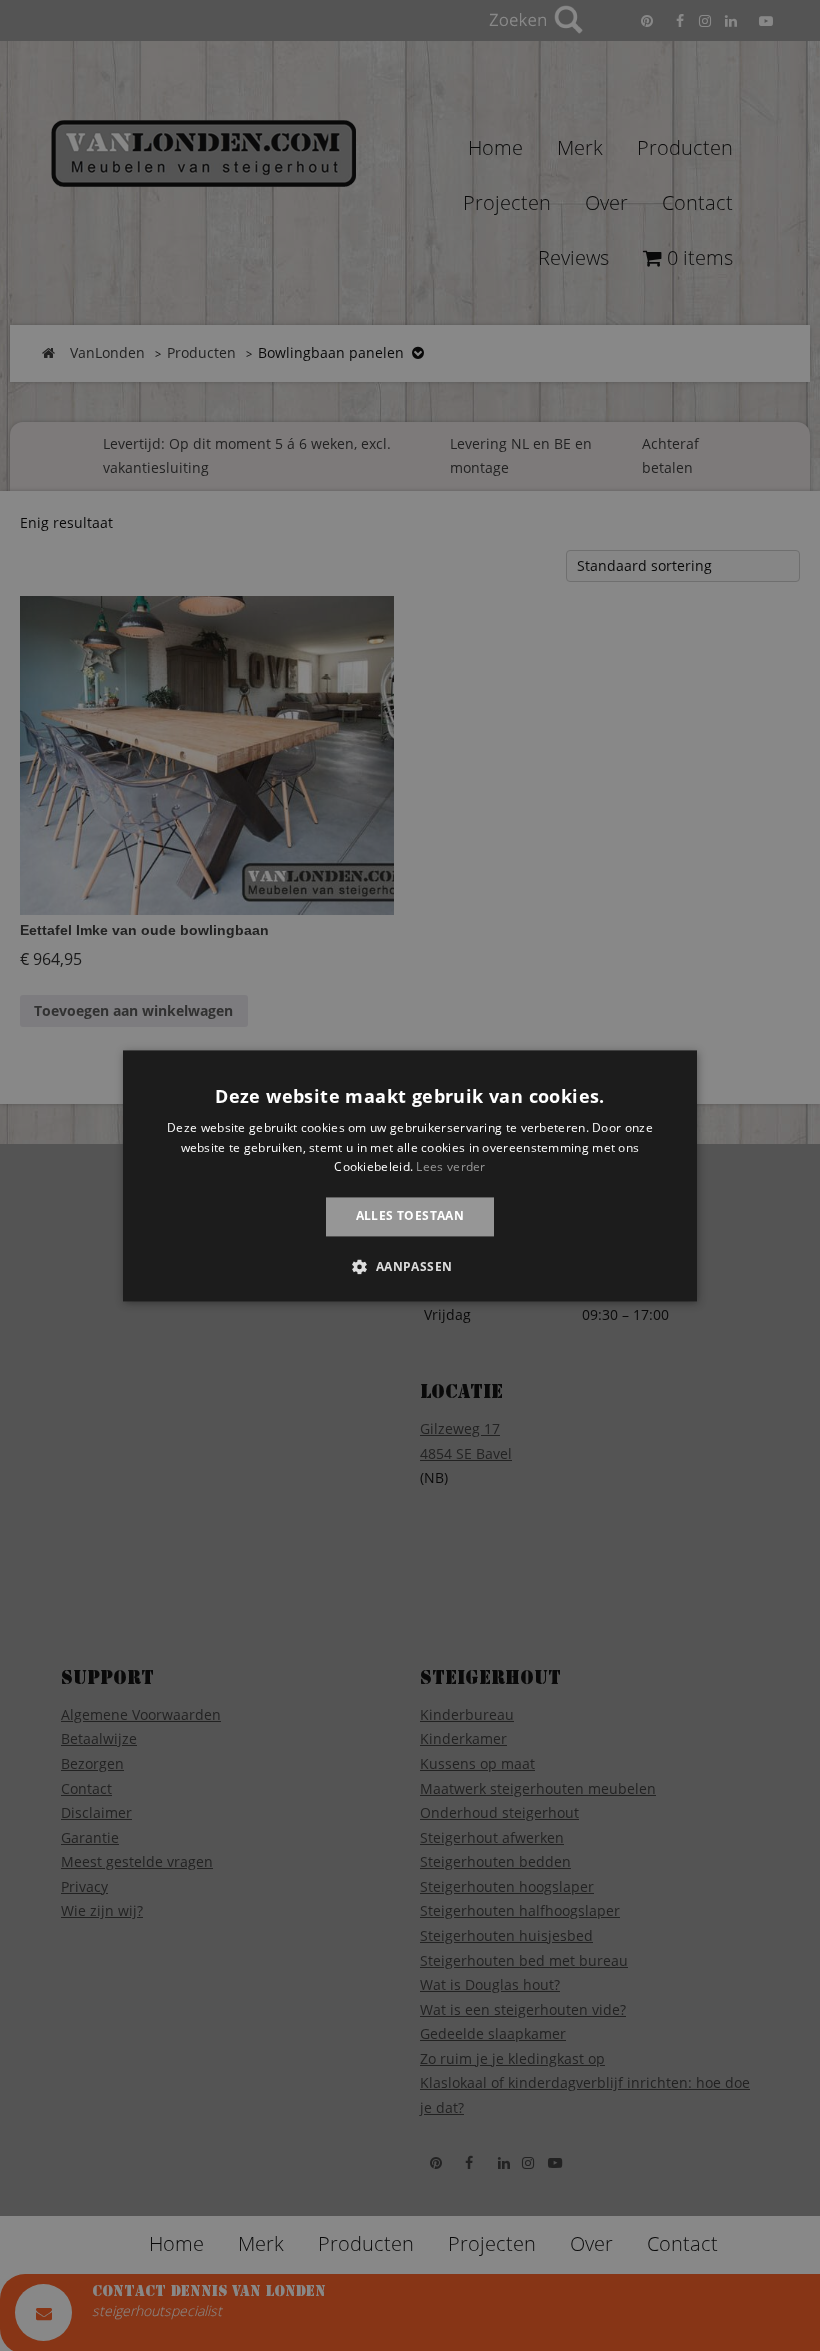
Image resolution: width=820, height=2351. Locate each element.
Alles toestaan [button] (410, 1216)
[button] (409, 1266)
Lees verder (450, 1167)
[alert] (410, 1175)
